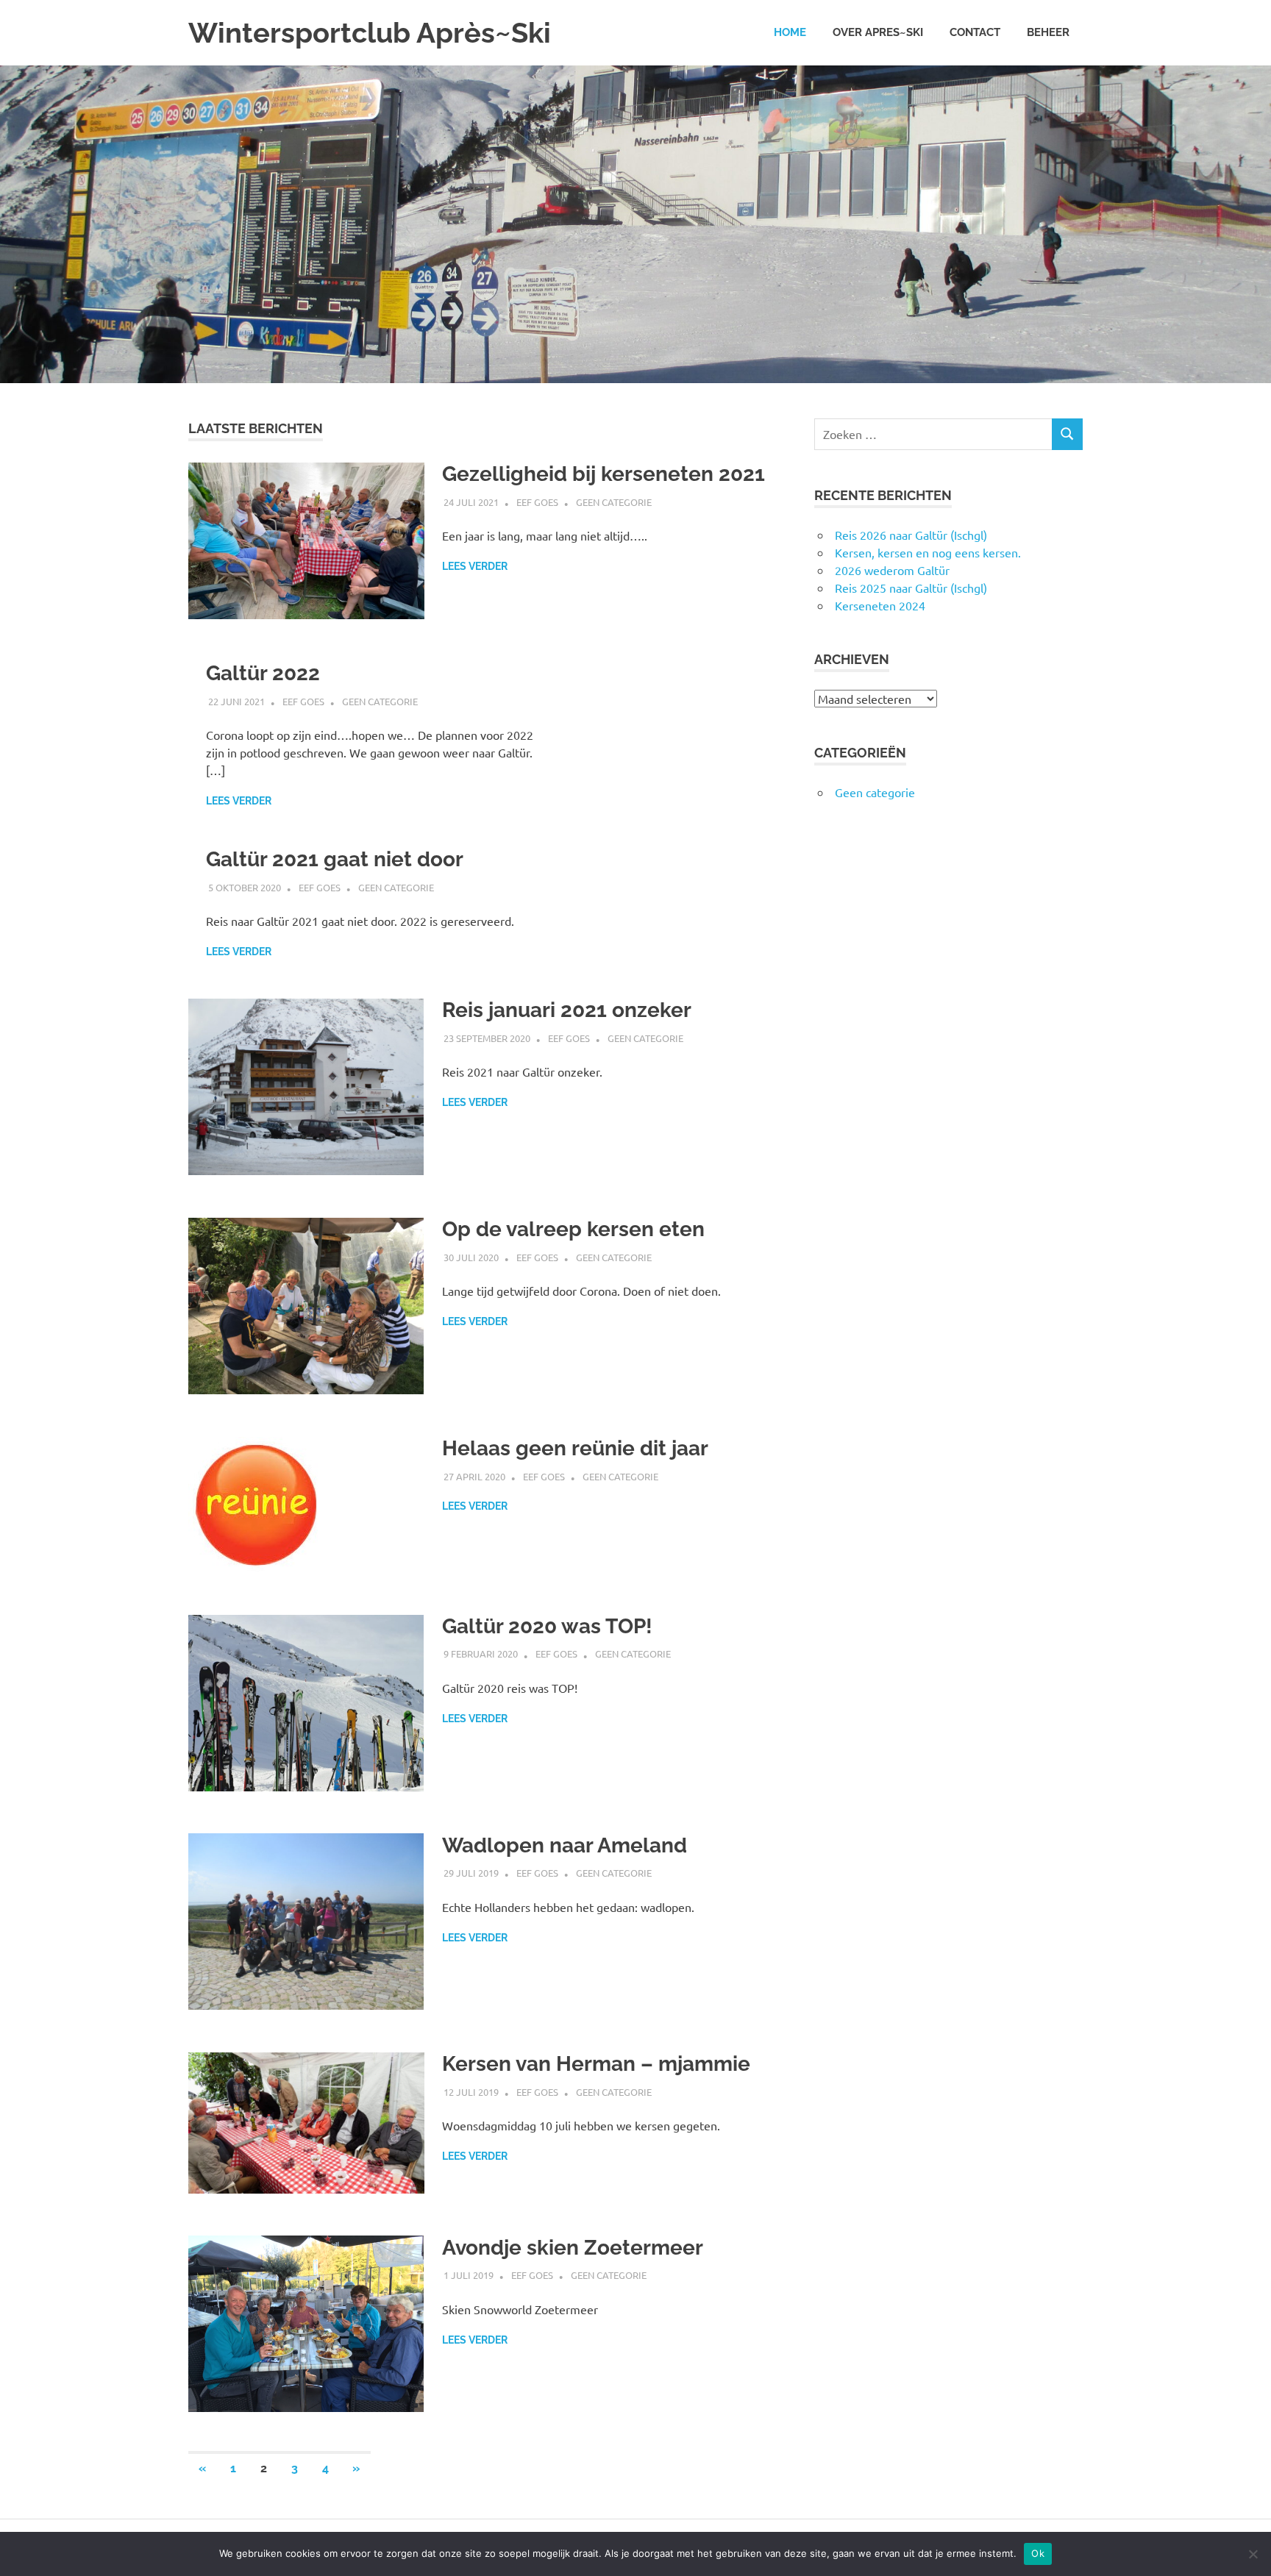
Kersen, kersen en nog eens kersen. (928, 552)
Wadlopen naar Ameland (565, 1845)
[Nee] (1253, 2554)
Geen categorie (614, 502)
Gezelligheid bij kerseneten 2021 (604, 474)
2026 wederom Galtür (892, 570)
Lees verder (475, 566)
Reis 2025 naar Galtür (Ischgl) (911, 588)
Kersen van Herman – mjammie (596, 2064)
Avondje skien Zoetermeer (573, 2248)
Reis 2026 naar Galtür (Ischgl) (911, 535)
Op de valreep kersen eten (573, 1229)
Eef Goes (537, 502)
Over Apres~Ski (878, 32)
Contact (975, 32)
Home (790, 32)
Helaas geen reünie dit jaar (575, 1448)
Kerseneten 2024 (880, 605)
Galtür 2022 (263, 673)
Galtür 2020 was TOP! (547, 1626)
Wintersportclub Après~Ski (370, 33)
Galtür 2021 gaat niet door (335, 859)
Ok (1038, 2553)
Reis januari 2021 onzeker (567, 1010)
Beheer (1048, 32)
